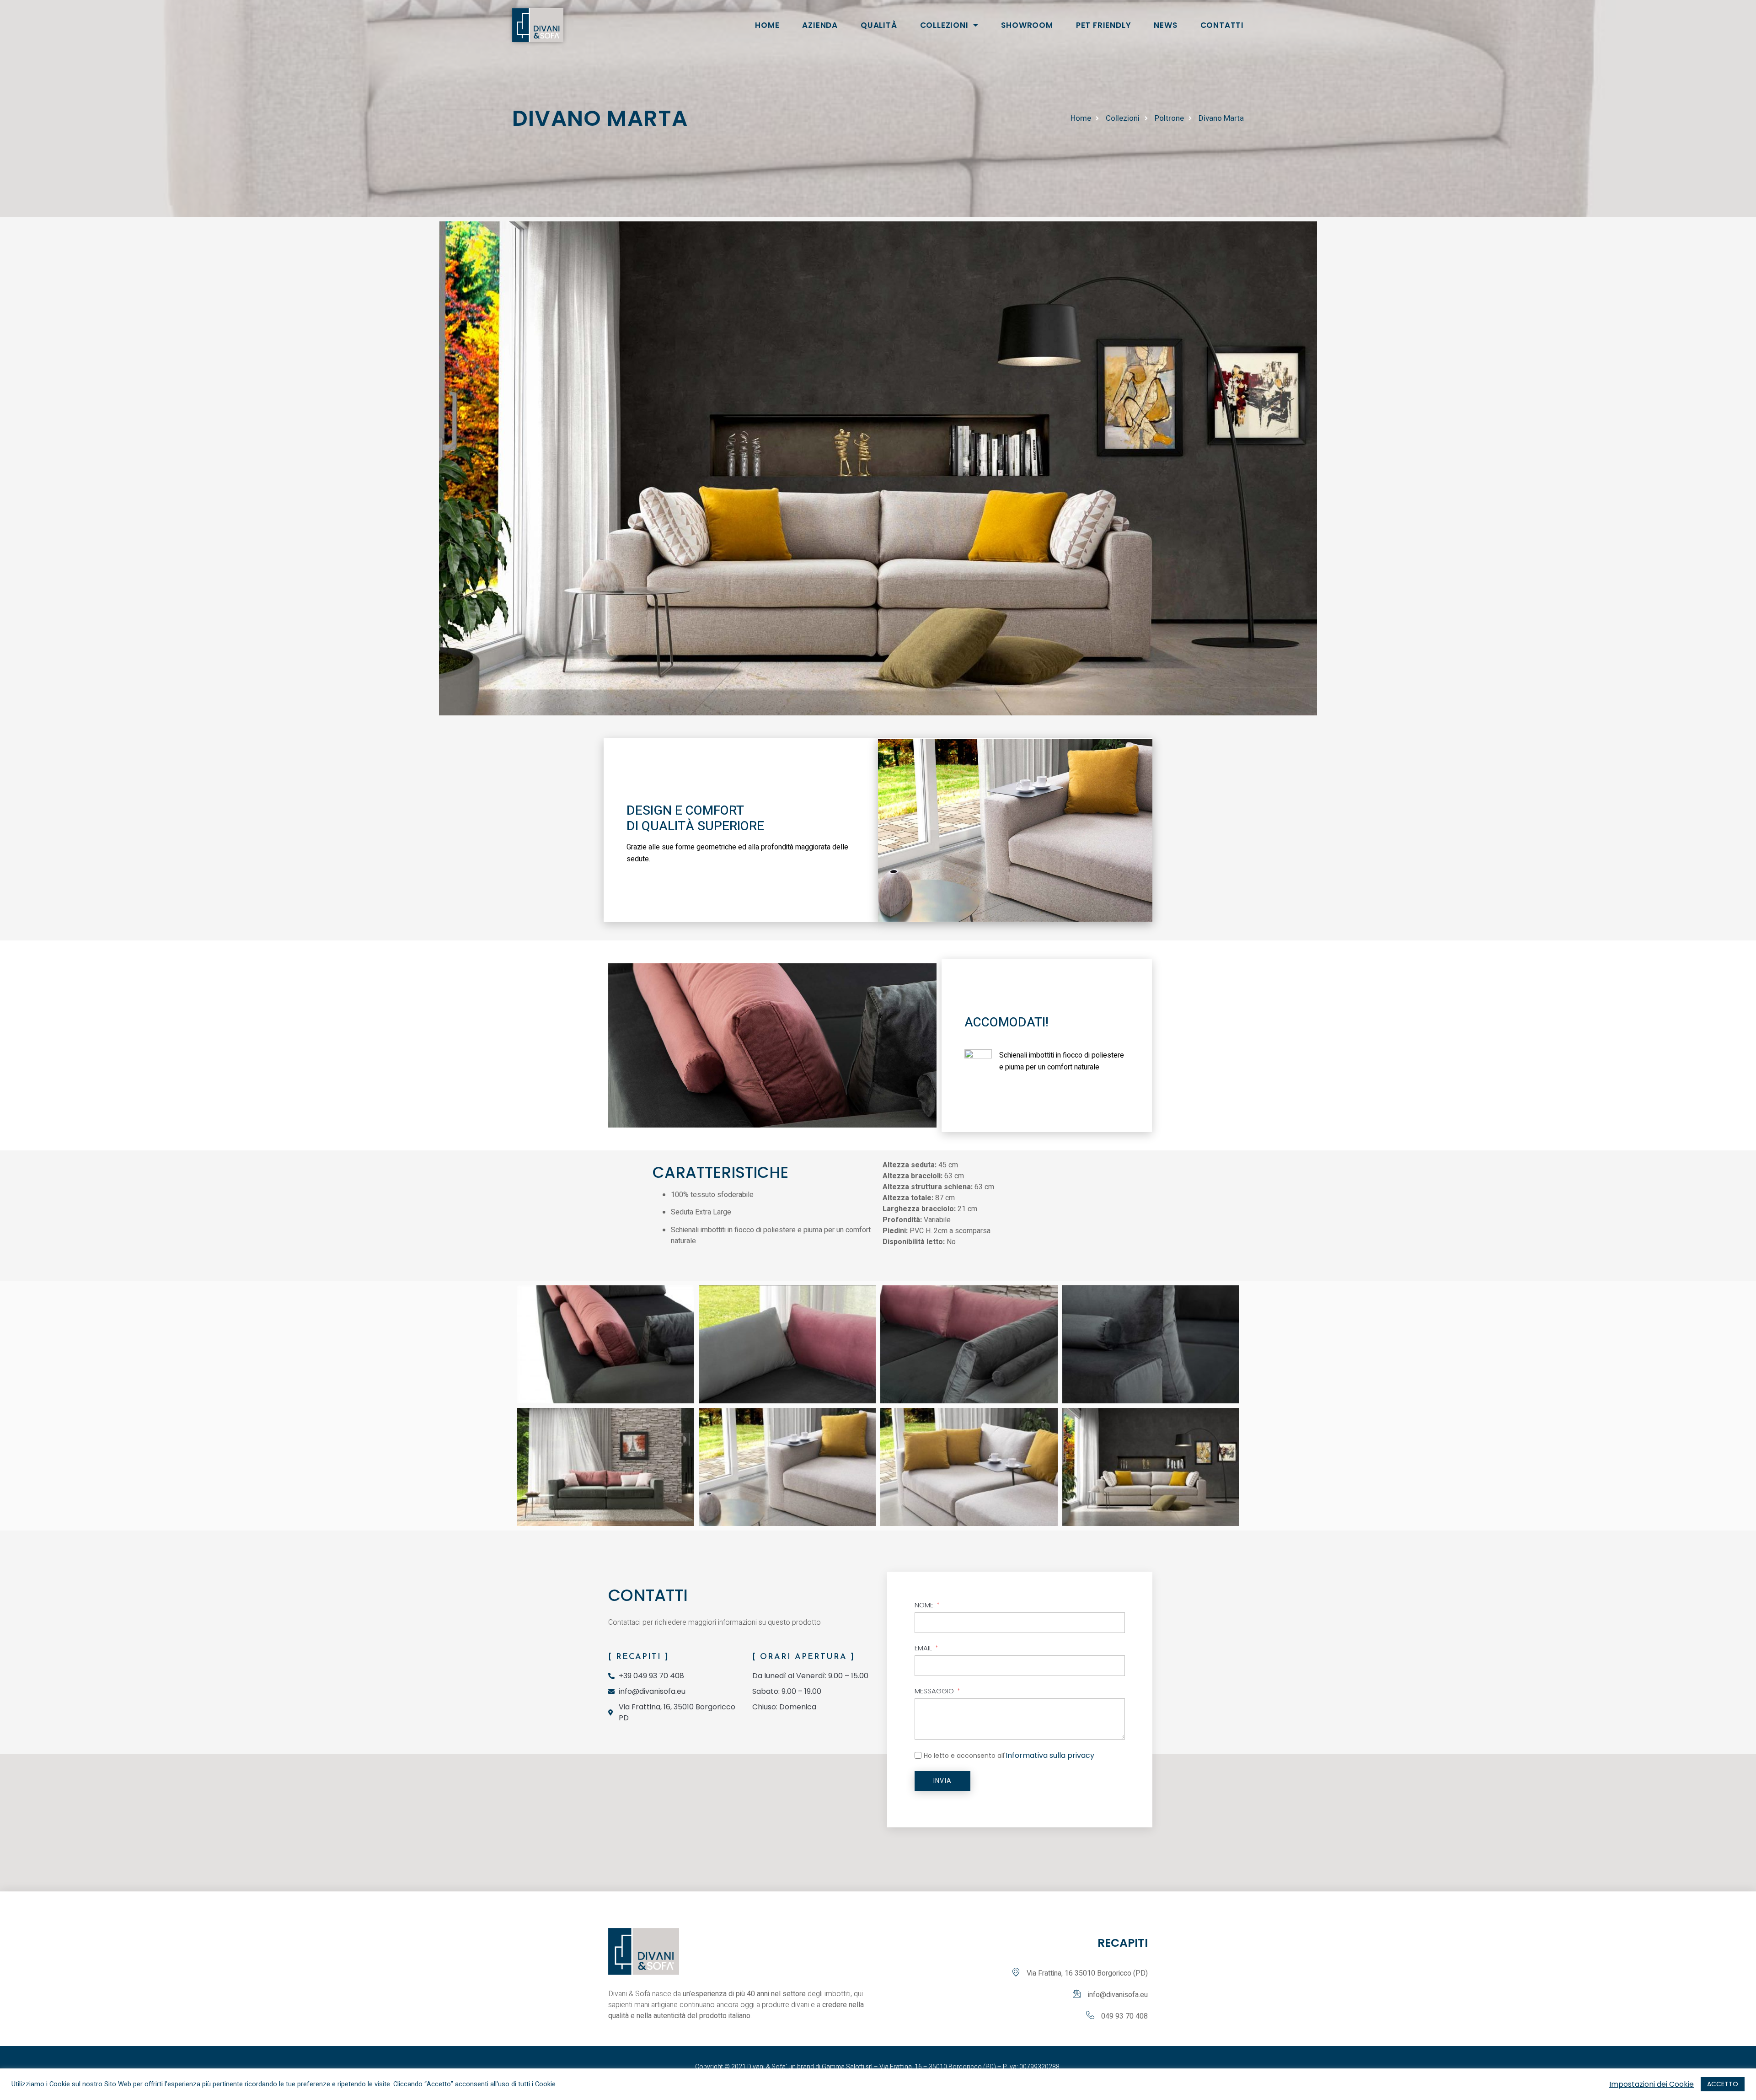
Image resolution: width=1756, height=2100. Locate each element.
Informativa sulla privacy (1050, 1755)
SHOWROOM (1027, 25)
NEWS (1165, 25)
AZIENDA (820, 25)
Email (923, 1648)
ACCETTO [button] (1723, 2084)
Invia (942, 1781)
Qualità (879, 25)
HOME (767, 25)
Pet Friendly (1104, 25)
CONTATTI (1222, 25)
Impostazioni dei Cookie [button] (1652, 2084)
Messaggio (934, 1691)
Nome (924, 1605)
